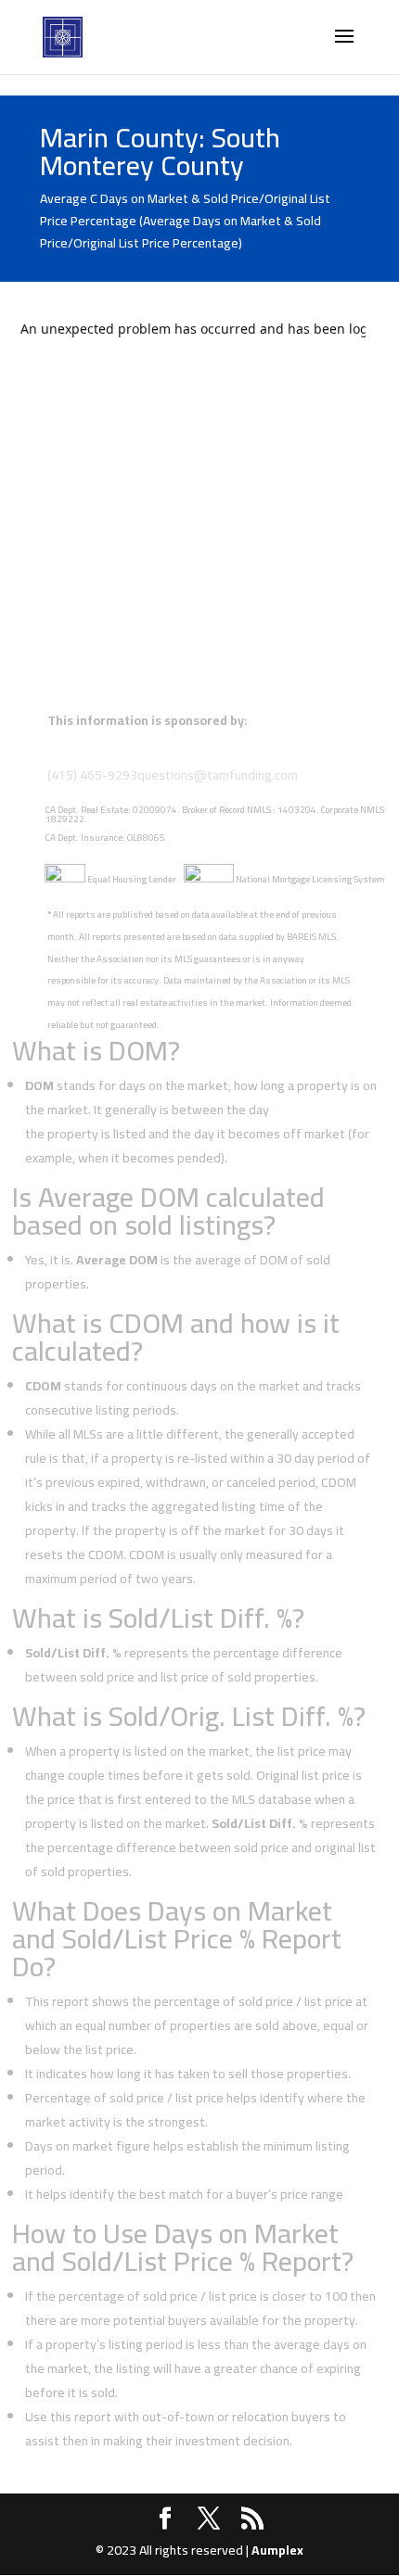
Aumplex (277, 2550)
